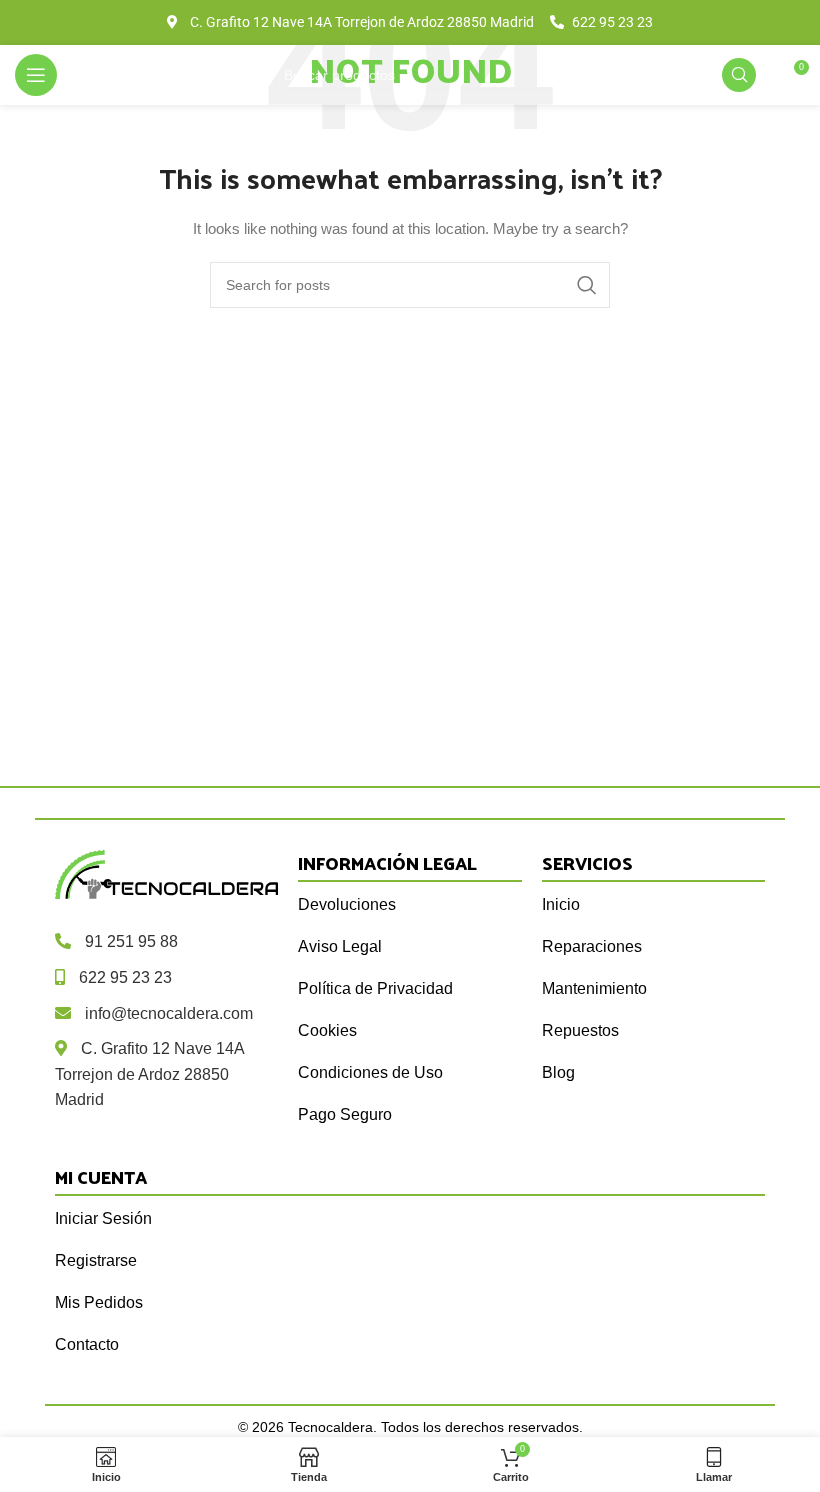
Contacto (87, 1344)
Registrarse (96, 1260)
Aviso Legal (340, 946)
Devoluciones (347, 904)
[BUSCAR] (587, 285)
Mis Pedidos (99, 1302)
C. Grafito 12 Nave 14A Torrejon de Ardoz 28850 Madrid (149, 1074)
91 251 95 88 (131, 941)
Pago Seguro (345, 1114)
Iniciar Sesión (103, 1218)
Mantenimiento (594, 988)
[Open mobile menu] (36, 75)
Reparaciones (592, 946)
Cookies (327, 1030)
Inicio (561, 904)
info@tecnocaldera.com (169, 1013)
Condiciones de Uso (370, 1072)
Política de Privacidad (375, 988)
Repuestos (580, 1030)
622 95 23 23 (125, 977)
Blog (558, 1072)
